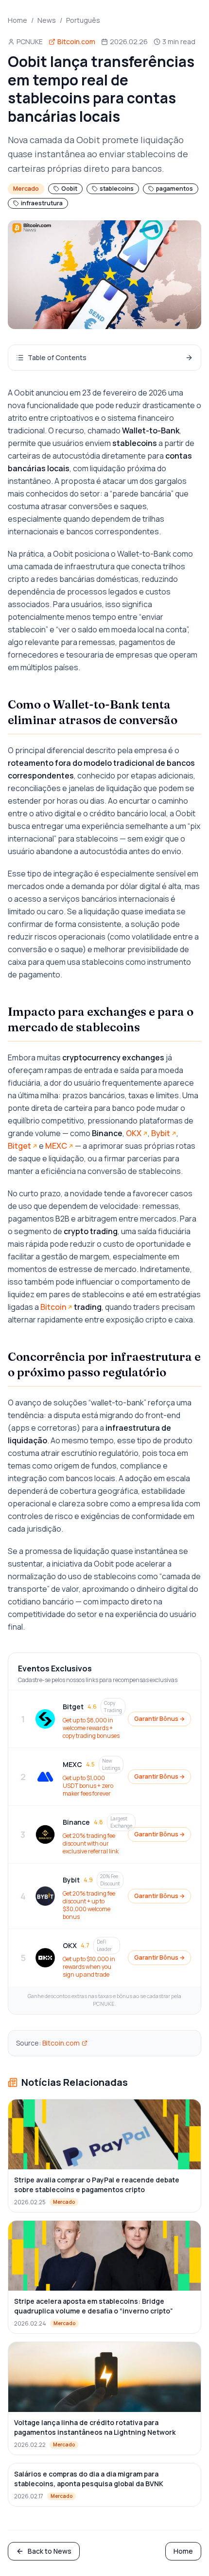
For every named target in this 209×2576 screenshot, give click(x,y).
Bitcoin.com (61, 2043)
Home (17, 20)
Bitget (19, 1146)
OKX (134, 1133)
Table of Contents (57, 357)
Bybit (161, 1133)
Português (83, 20)
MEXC (56, 1146)
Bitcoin (53, 1307)
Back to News (50, 2551)
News (47, 20)
